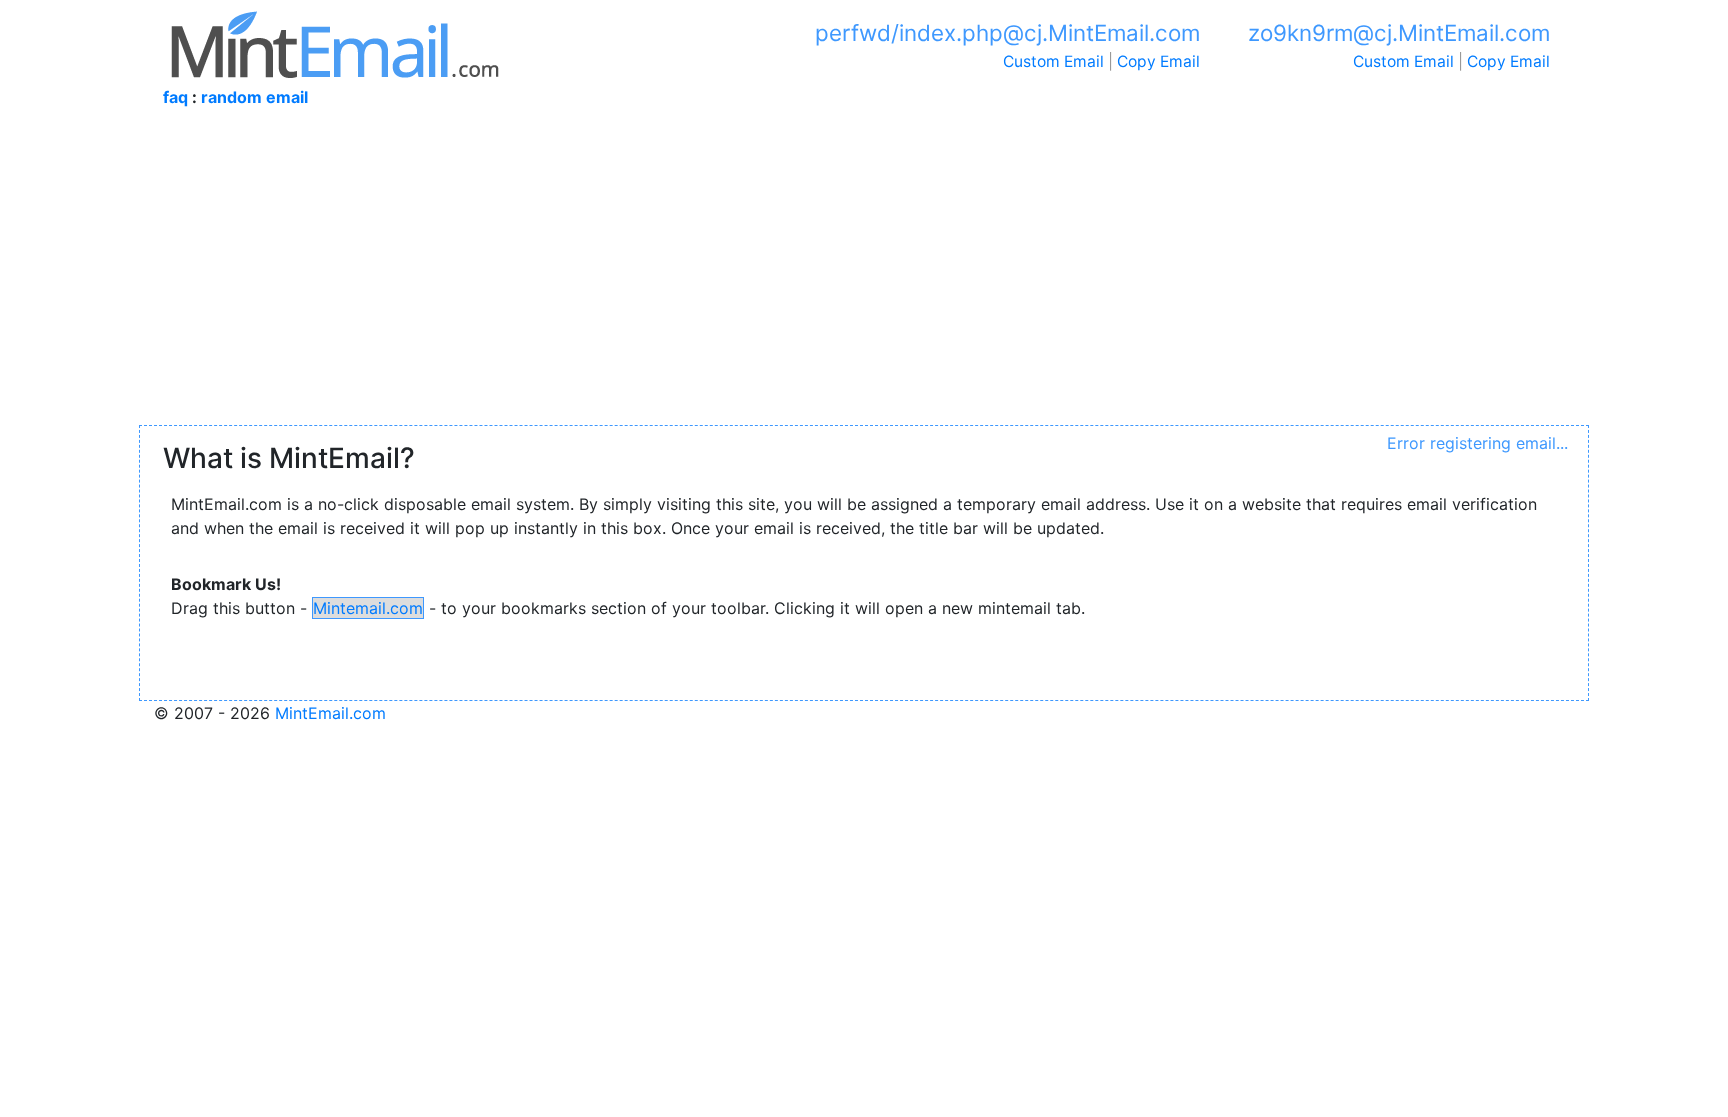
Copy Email (1158, 61)
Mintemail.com (368, 608)
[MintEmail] (335, 42)
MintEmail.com (330, 713)
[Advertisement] (864, 275)
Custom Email (1053, 61)
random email (254, 97)
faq (175, 97)
